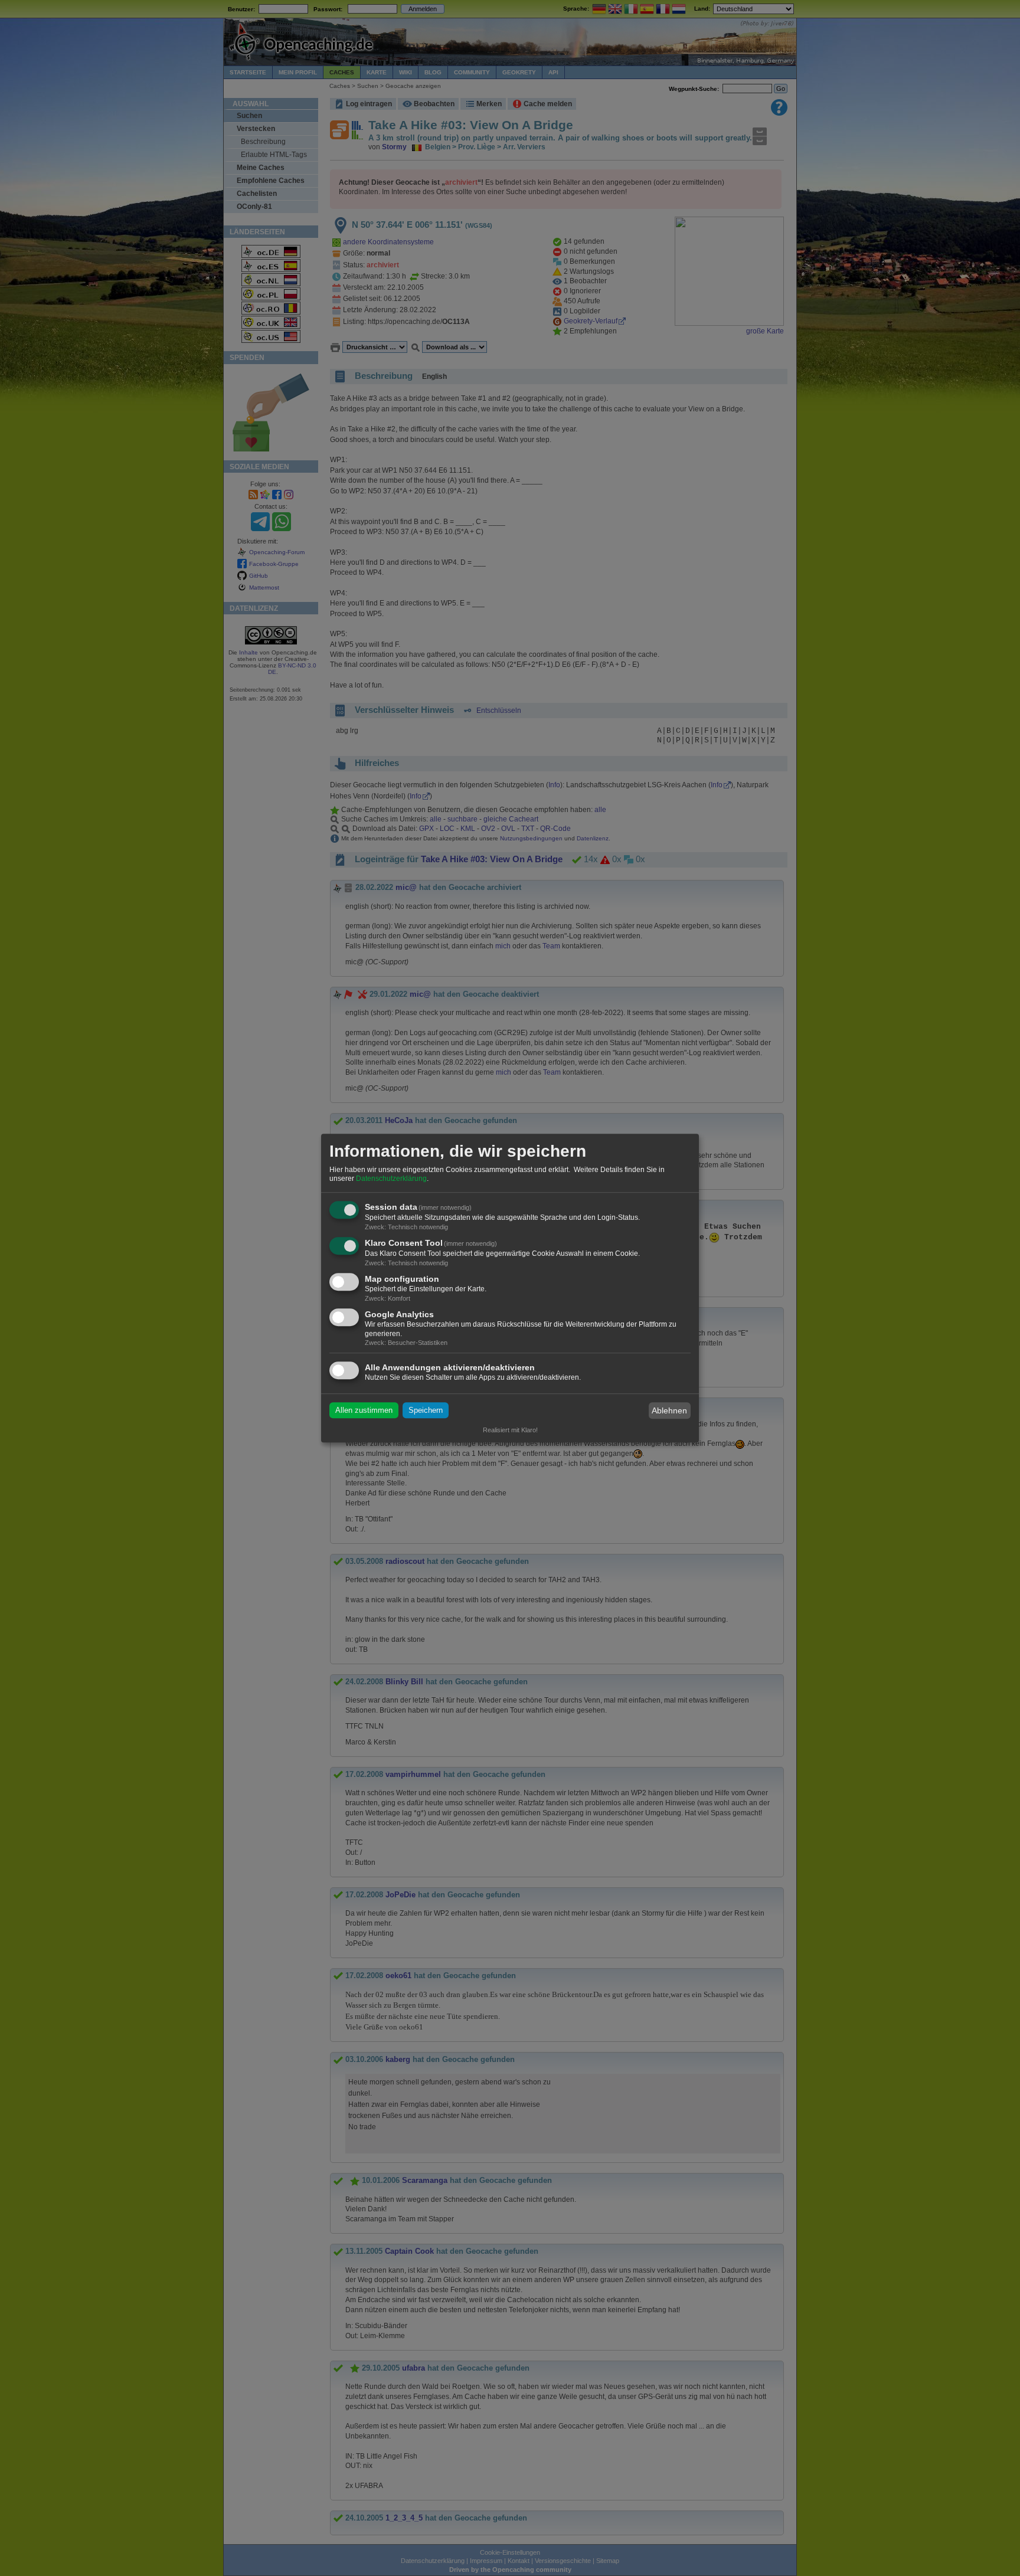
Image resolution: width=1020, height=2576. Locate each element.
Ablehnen (669, 1410)
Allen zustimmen (364, 1411)
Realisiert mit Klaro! (510, 1430)
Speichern (426, 1411)
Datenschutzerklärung (391, 1179)
